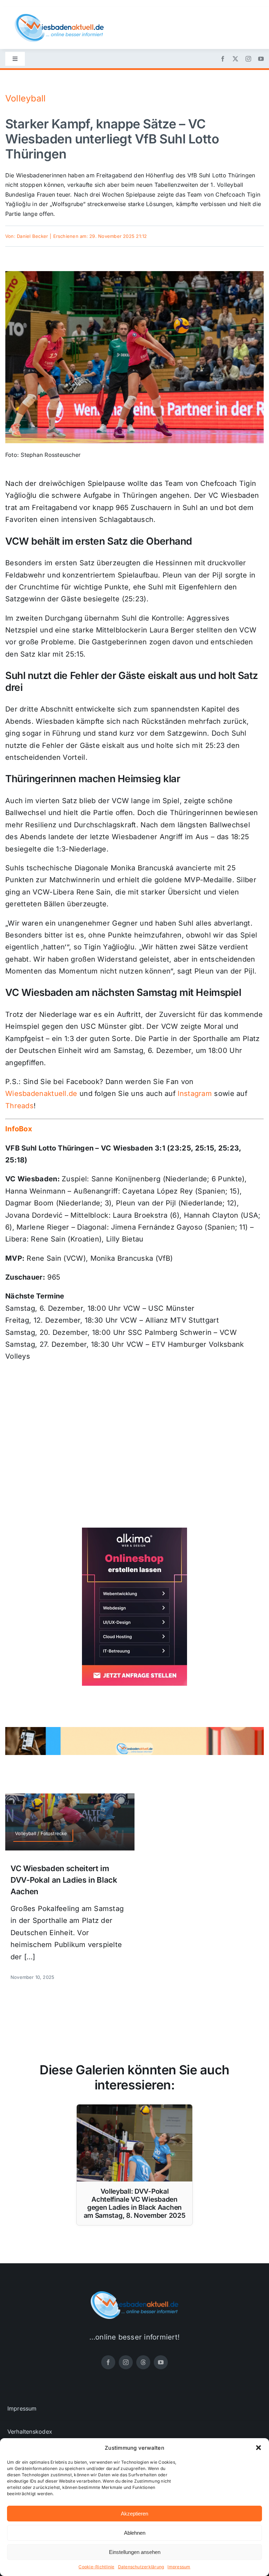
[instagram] (248, 59)
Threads (19, 1106)
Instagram (195, 1094)
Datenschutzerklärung (141, 2567)
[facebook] (223, 59)
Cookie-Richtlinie (96, 2567)
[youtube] (261, 59)
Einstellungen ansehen (135, 2552)
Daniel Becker (32, 236)
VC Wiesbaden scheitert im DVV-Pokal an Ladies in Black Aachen (64, 1880)
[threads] (143, 2362)
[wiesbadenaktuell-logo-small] (59, 17)
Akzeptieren (134, 2514)
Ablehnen (135, 2533)
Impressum (179, 2567)
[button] (258, 2448)
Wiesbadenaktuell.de (41, 1094)
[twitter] (235, 59)
